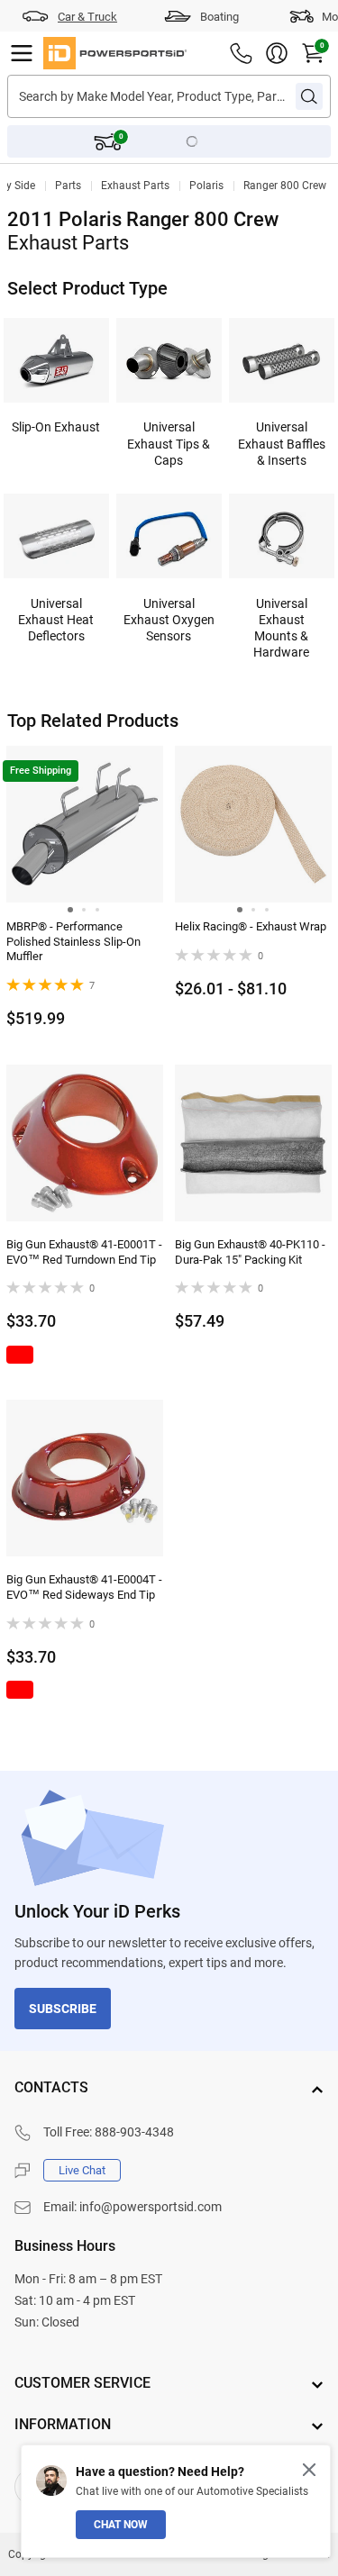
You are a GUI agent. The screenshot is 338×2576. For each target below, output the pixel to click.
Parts (68, 186)
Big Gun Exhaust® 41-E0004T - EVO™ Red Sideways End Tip (84, 1587)
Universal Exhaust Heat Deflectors (56, 620)
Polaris (206, 186)
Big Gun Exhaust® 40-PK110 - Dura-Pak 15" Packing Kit (250, 1252)
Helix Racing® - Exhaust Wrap (251, 926)
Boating (219, 17)
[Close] (309, 2470)
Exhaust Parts (135, 186)
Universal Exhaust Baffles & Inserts (282, 443)
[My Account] (277, 53)
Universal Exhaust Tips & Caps (169, 443)
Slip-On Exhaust (56, 427)
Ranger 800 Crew (285, 186)
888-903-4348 (134, 2132)
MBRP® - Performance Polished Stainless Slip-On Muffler (73, 942)
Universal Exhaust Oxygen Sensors (169, 620)
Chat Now (121, 2525)
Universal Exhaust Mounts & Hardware (281, 628)
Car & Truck (87, 17)
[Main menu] (22, 53)
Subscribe (63, 2009)
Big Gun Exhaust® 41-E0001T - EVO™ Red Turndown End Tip (84, 1252)
